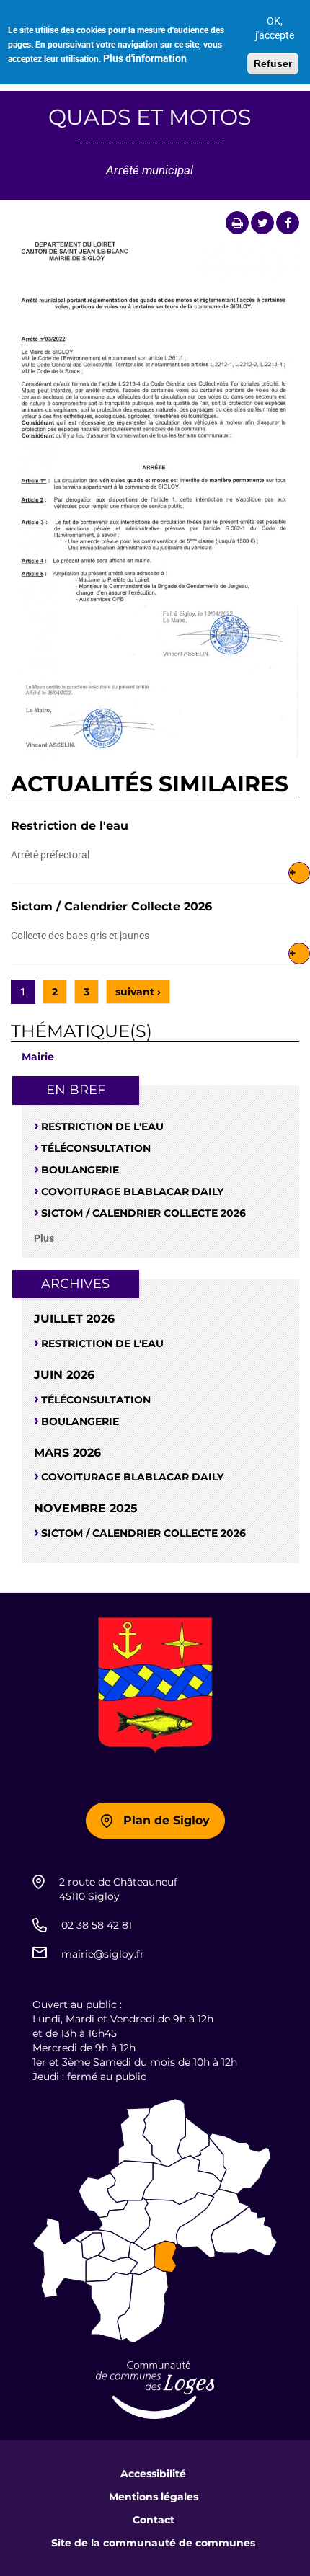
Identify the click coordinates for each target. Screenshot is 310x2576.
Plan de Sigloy (167, 1820)
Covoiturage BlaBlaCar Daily (132, 1191)
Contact (154, 2520)
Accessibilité (153, 2474)
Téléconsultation (96, 1148)
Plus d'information (145, 58)
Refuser (273, 63)
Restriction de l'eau (70, 826)
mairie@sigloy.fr (103, 1954)
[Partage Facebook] (288, 223)
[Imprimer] (237, 223)
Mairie (38, 1057)
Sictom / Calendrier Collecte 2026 (111, 906)
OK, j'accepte (275, 28)
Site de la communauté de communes (153, 2543)
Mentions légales (154, 2497)
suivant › (138, 992)
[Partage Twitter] (262, 223)
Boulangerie (80, 1170)
